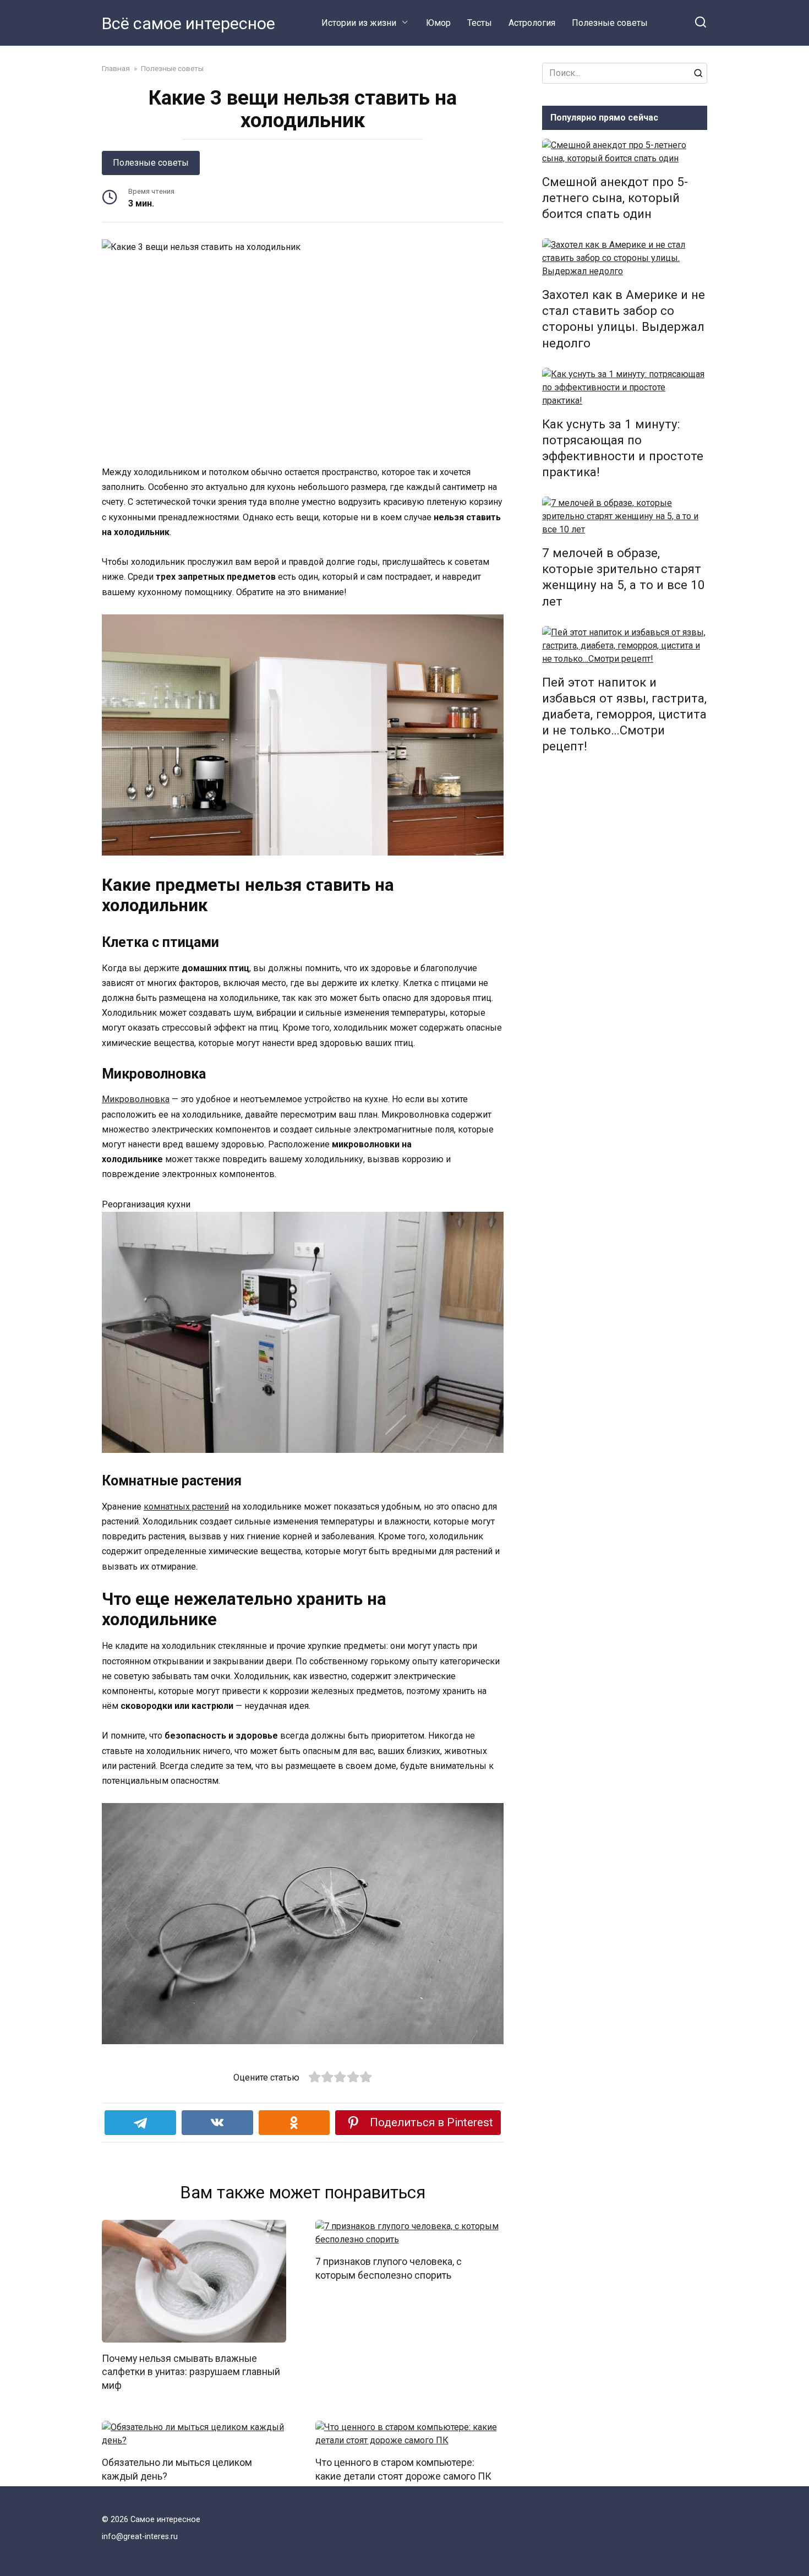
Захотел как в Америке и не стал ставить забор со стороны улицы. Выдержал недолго (624, 318)
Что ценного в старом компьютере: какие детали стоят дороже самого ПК (403, 2469)
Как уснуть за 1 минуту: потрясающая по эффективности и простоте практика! (623, 448)
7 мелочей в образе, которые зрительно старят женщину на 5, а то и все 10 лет (624, 577)
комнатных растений (186, 1507)
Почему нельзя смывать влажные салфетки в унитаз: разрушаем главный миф (191, 2371)
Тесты (480, 23)
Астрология (532, 23)
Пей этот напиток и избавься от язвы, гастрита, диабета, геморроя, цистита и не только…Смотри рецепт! (624, 714)
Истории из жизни (359, 23)
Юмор (438, 23)
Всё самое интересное (188, 23)
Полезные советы (610, 23)
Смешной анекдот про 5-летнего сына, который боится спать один (615, 198)
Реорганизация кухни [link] (146, 1204)
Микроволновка (136, 1099)
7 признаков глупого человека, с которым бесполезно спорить (389, 2269)
